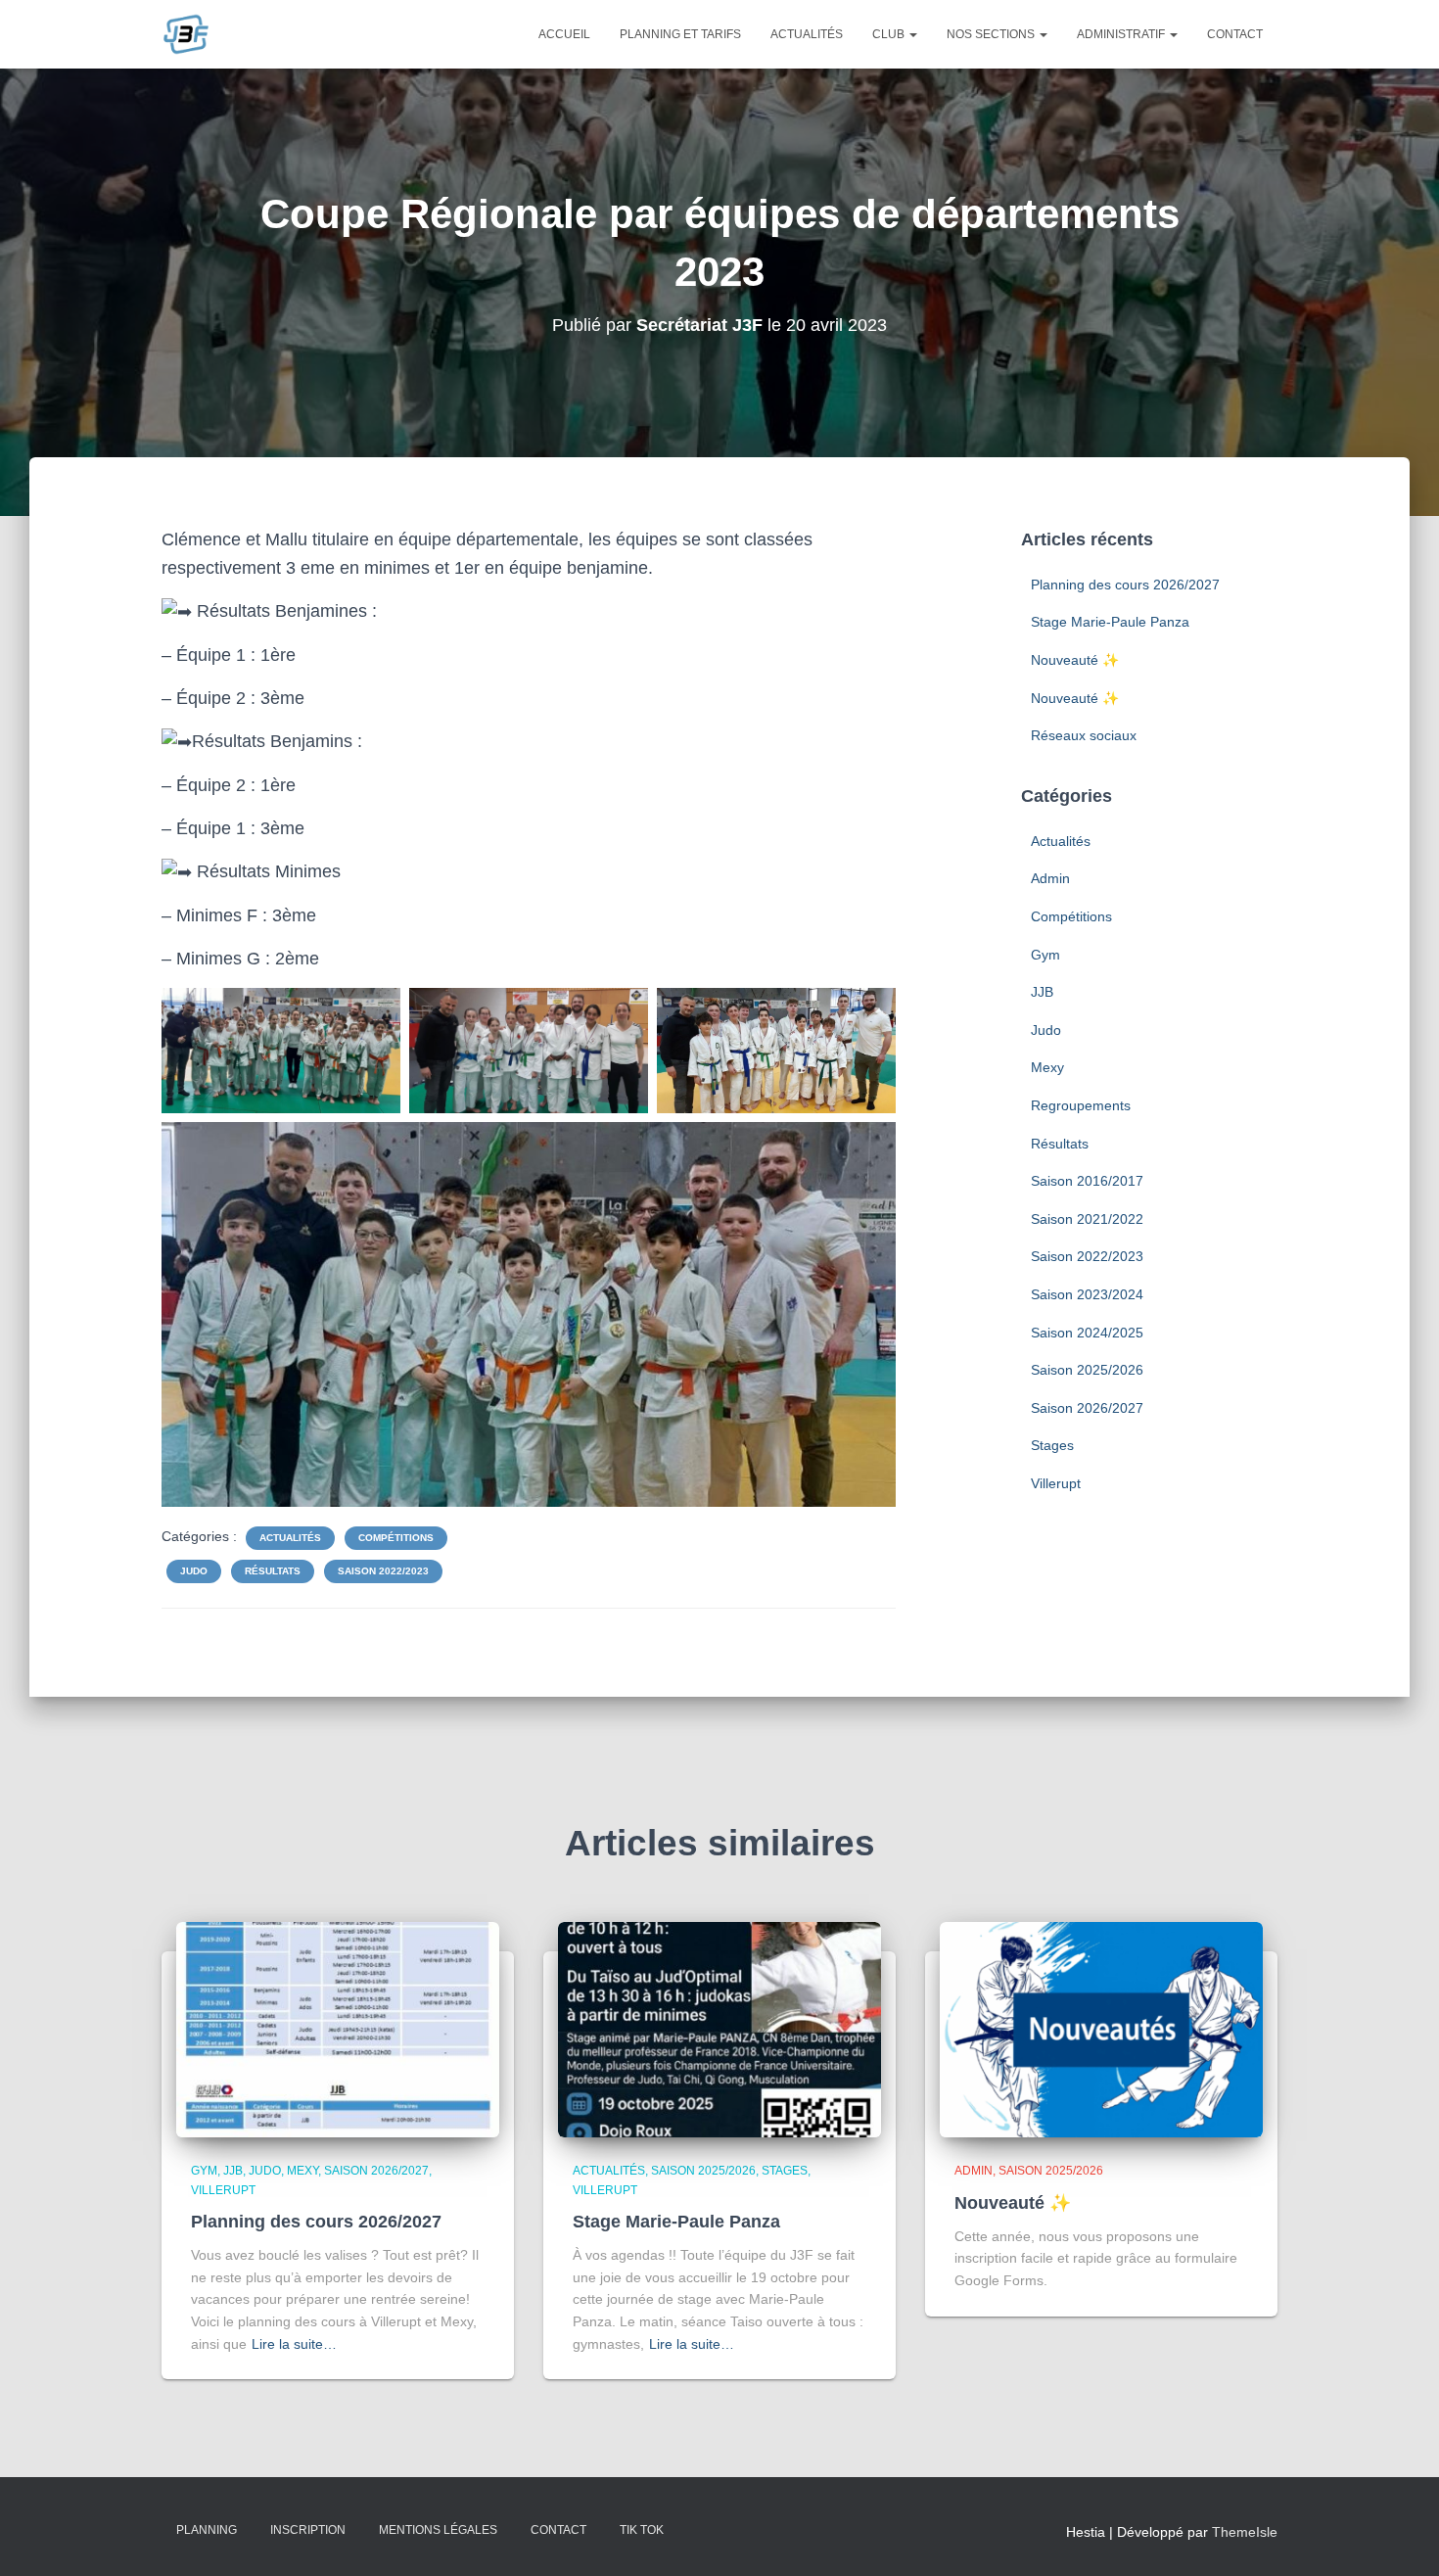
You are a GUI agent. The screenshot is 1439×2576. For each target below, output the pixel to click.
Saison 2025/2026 (1087, 1370)
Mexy (1047, 1067)
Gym (1045, 955)
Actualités (807, 34)
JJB (1042, 992)
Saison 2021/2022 (1087, 1219)
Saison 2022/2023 (383, 1571)
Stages (1052, 1445)
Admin (1050, 878)
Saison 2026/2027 (1087, 1408)
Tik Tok (642, 2530)
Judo (194, 1571)
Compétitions (396, 1538)
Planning (207, 2530)
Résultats (273, 1571)
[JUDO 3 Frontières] (186, 34)
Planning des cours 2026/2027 (1125, 585)
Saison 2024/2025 (1087, 1333)
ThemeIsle (1245, 2532)
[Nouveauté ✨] (1101, 2029)
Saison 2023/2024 (1087, 1294)
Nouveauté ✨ (1075, 660)
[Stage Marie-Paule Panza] (719, 2029)
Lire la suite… (294, 2344)
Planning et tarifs (680, 34)
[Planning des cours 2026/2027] (338, 2029)
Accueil (564, 34)
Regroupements (1081, 1105)
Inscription (308, 2530)
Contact (1235, 34)
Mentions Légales (438, 2530)
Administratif (1122, 34)
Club (890, 34)
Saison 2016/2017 (1087, 1181)
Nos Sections (992, 34)
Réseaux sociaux (1084, 735)
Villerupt (1056, 1483)
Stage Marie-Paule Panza (1110, 622)
